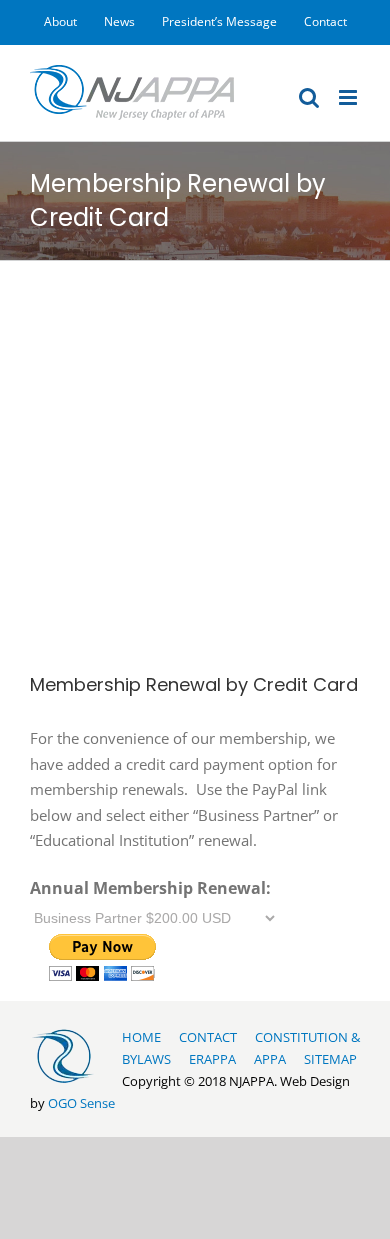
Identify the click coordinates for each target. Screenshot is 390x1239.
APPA (270, 1059)
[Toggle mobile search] (309, 97)
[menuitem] (60, 22)
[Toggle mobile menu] (349, 97)
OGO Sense (81, 1103)
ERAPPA (212, 1059)
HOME (141, 1037)
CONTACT (208, 1037)
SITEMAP (330, 1059)
